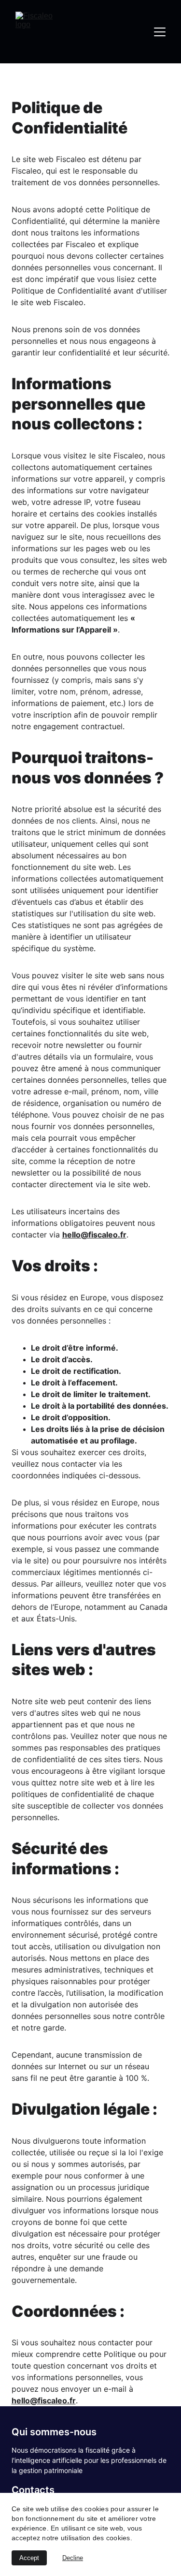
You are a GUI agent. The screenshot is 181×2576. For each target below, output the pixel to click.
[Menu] (160, 32)
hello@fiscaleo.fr (94, 1235)
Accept (29, 2558)
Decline (73, 2558)
